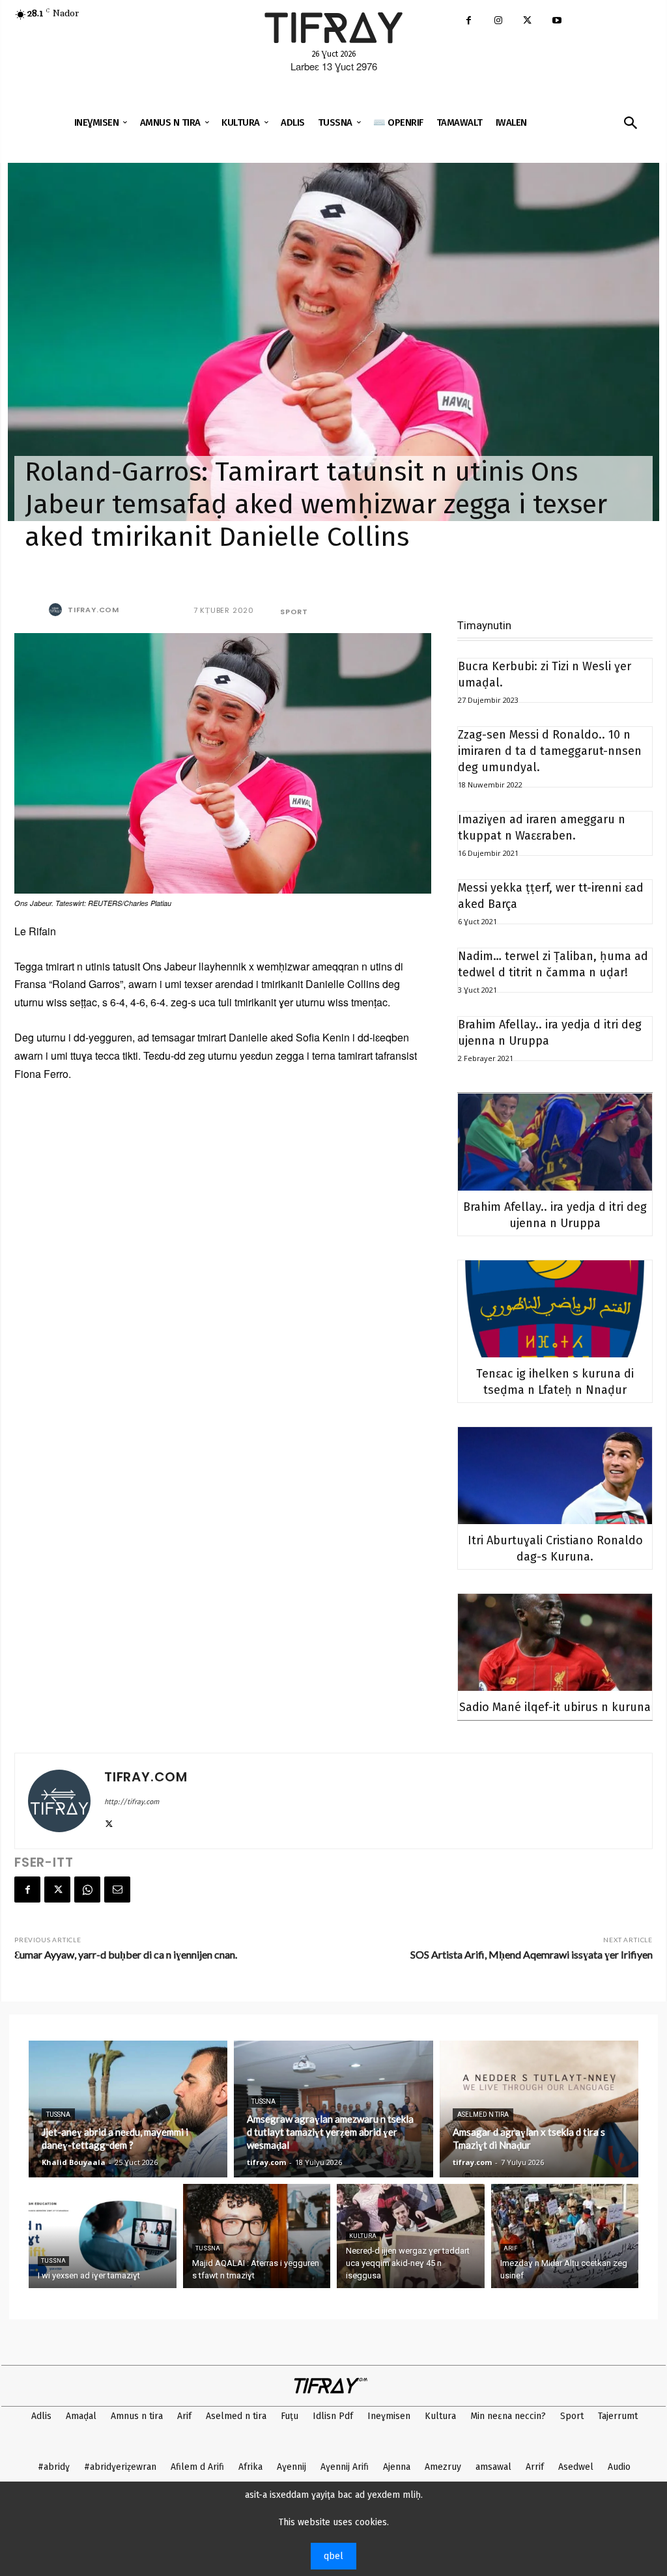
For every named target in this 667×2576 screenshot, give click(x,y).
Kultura (363, 2236)
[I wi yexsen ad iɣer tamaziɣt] (103, 2236)
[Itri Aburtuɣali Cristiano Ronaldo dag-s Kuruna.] (555, 1476)
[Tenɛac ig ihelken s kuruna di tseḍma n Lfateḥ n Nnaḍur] (555, 1309)
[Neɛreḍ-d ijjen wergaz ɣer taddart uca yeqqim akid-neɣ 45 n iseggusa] (411, 2236)
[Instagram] (498, 21)
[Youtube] (557, 21)
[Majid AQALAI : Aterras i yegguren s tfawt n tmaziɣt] (257, 2236)
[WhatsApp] (87, 1890)
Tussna (58, 2115)
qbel (333, 2556)
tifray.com (93, 610)
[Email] (117, 1890)
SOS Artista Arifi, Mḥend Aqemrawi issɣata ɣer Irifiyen (532, 1954)
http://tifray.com (132, 1802)
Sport (294, 612)
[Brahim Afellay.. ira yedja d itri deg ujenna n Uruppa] (555, 1142)
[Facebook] (469, 21)
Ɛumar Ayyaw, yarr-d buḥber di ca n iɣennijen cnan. (126, 1954)
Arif (510, 2248)
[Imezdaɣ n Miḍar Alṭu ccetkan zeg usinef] (565, 2236)
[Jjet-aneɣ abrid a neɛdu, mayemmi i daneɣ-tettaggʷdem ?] (128, 2109)
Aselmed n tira (483, 2115)
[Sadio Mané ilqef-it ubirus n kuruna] (555, 1642)
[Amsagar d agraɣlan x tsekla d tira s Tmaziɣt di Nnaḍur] (539, 2109)
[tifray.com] (57, 610)
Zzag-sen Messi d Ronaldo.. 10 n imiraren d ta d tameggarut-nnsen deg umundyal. (550, 751)
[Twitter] (527, 21)
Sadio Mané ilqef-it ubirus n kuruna (555, 1707)
